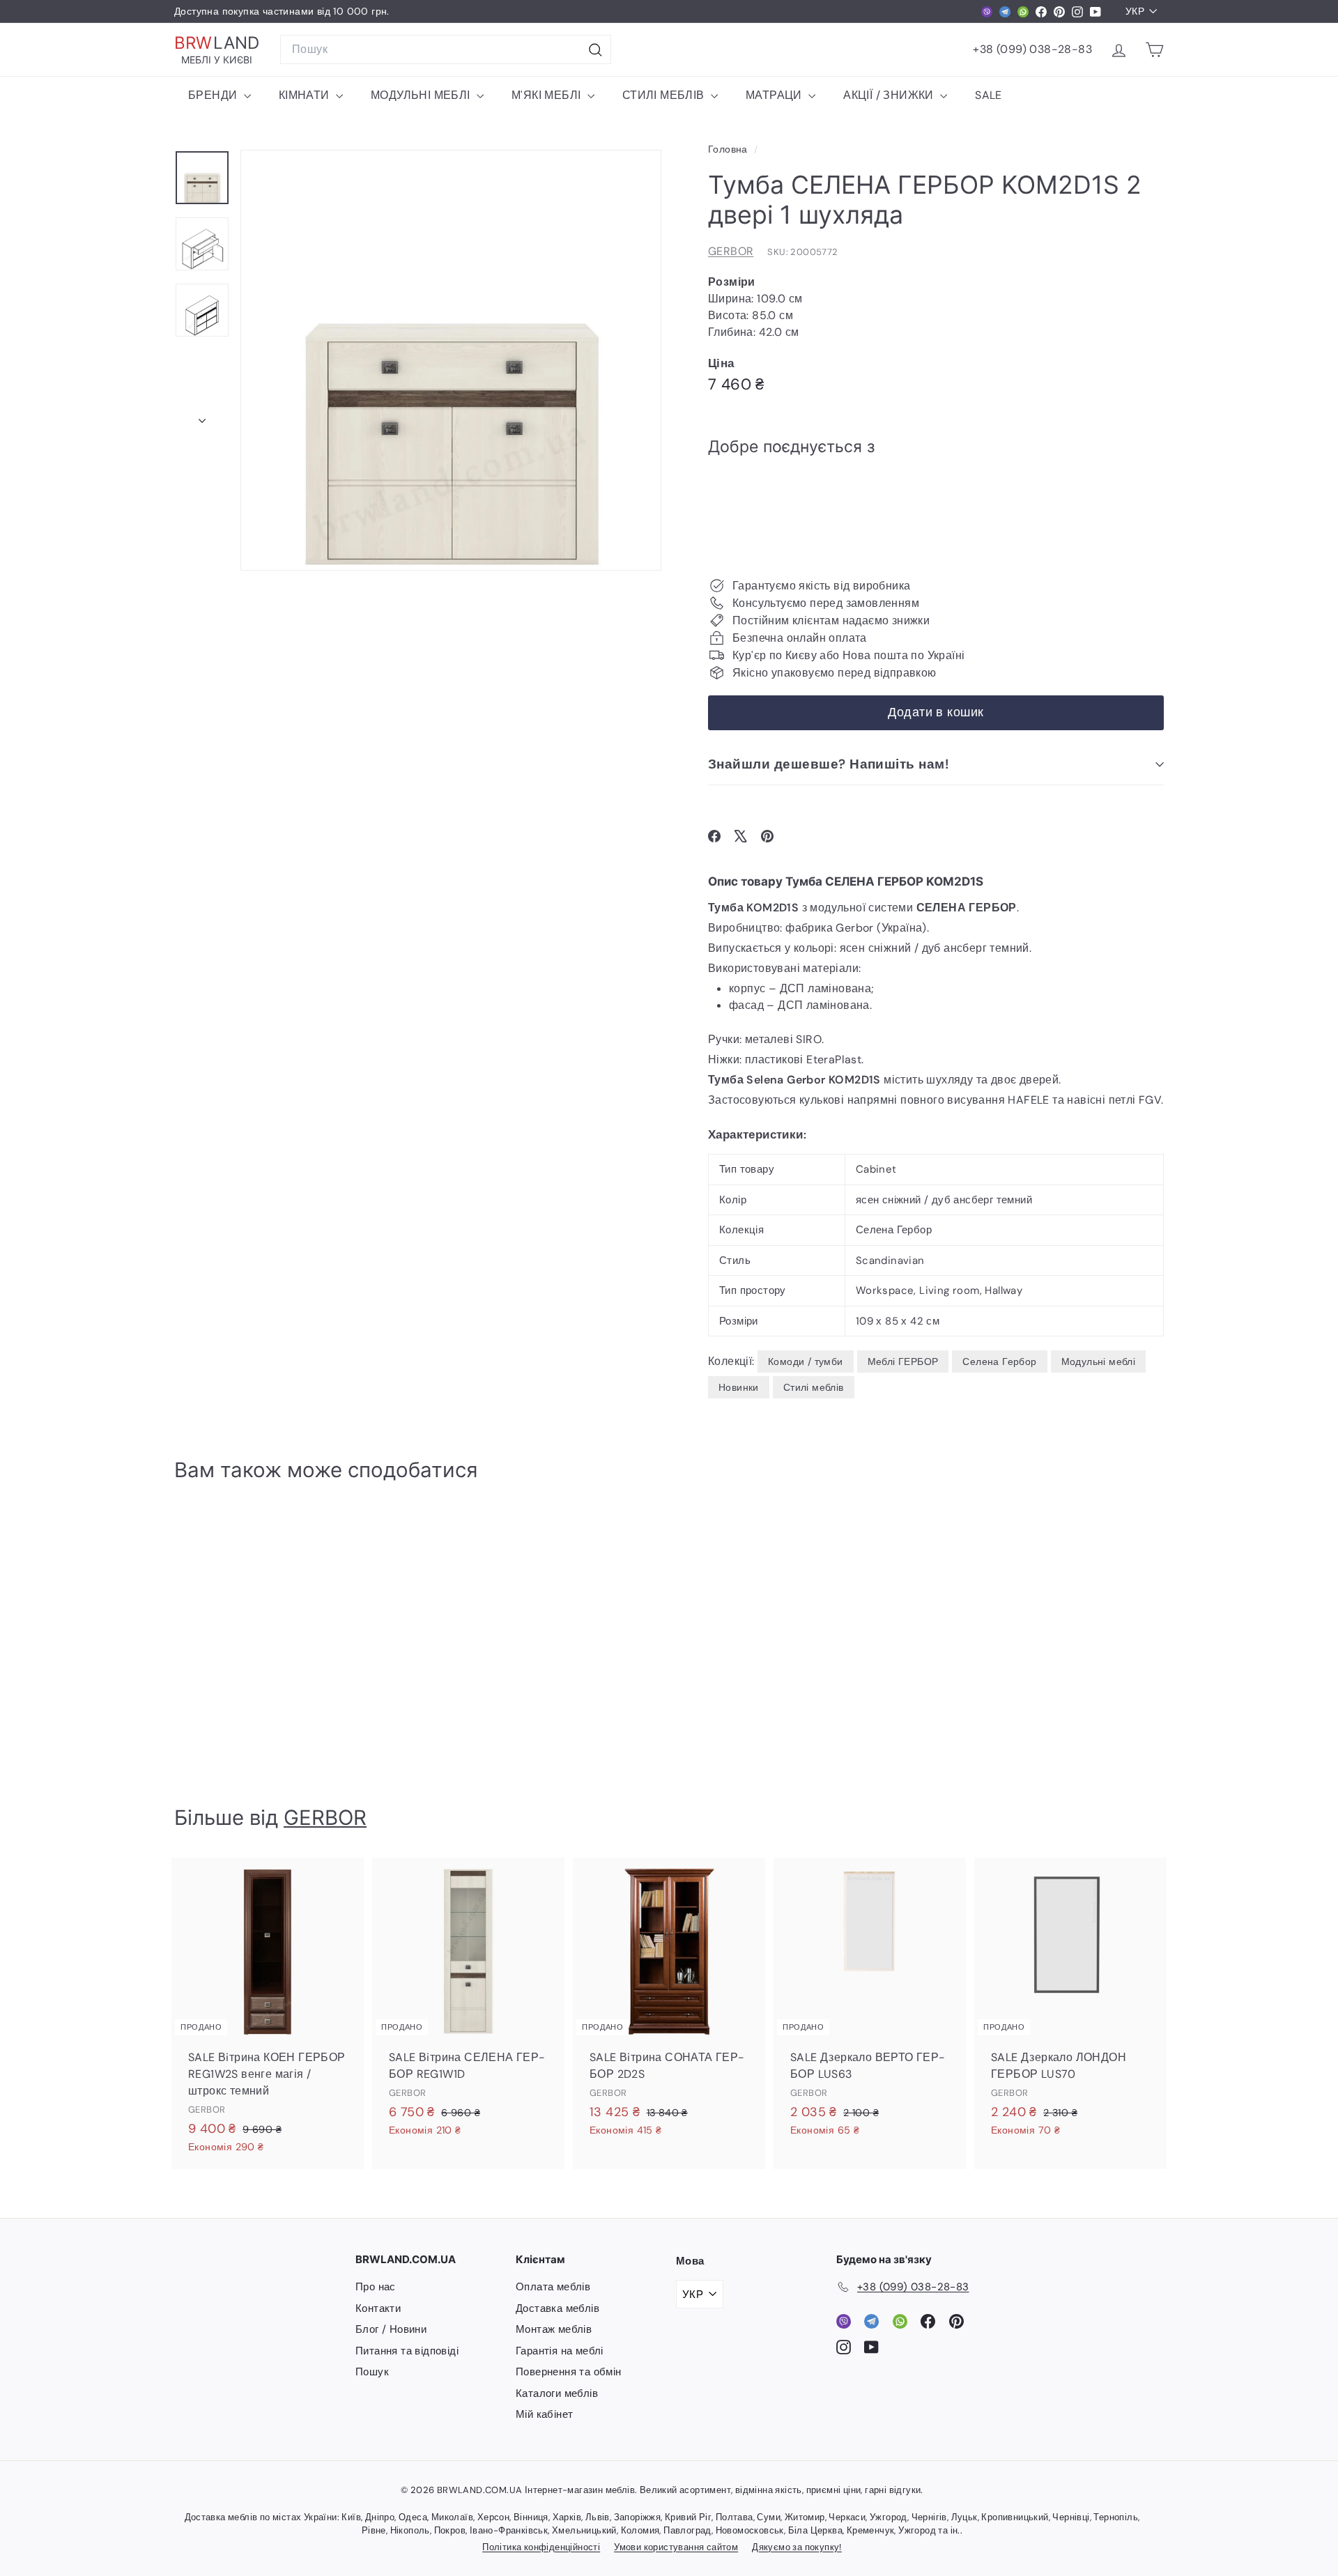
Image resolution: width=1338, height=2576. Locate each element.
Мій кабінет (544, 2414)
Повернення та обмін (569, 2372)
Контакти (378, 2308)
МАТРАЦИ (775, 95)
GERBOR (731, 251)
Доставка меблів (557, 2308)
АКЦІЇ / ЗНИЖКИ (890, 95)
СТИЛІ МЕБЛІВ (665, 95)
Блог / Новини (391, 2329)
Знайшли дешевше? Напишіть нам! (828, 764)
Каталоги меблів (557, 2393)
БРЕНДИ (214, 95)
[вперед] (202, 417)
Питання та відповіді (407, 2351)
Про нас (376, 2287)
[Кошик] (1154, 50)
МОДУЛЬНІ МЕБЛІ (422, 95)
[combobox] (446, 49)
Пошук (372, 2372)
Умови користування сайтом (676, 2547)
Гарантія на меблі (560, 2351)
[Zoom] (451, 360)
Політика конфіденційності (541, 2547)
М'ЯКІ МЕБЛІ (548, 95)
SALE (989, 95)
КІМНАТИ (306, 95)
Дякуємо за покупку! (797, 2547)
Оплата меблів (553, 2287)
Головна (729, 149)
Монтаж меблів (554, 2329)
